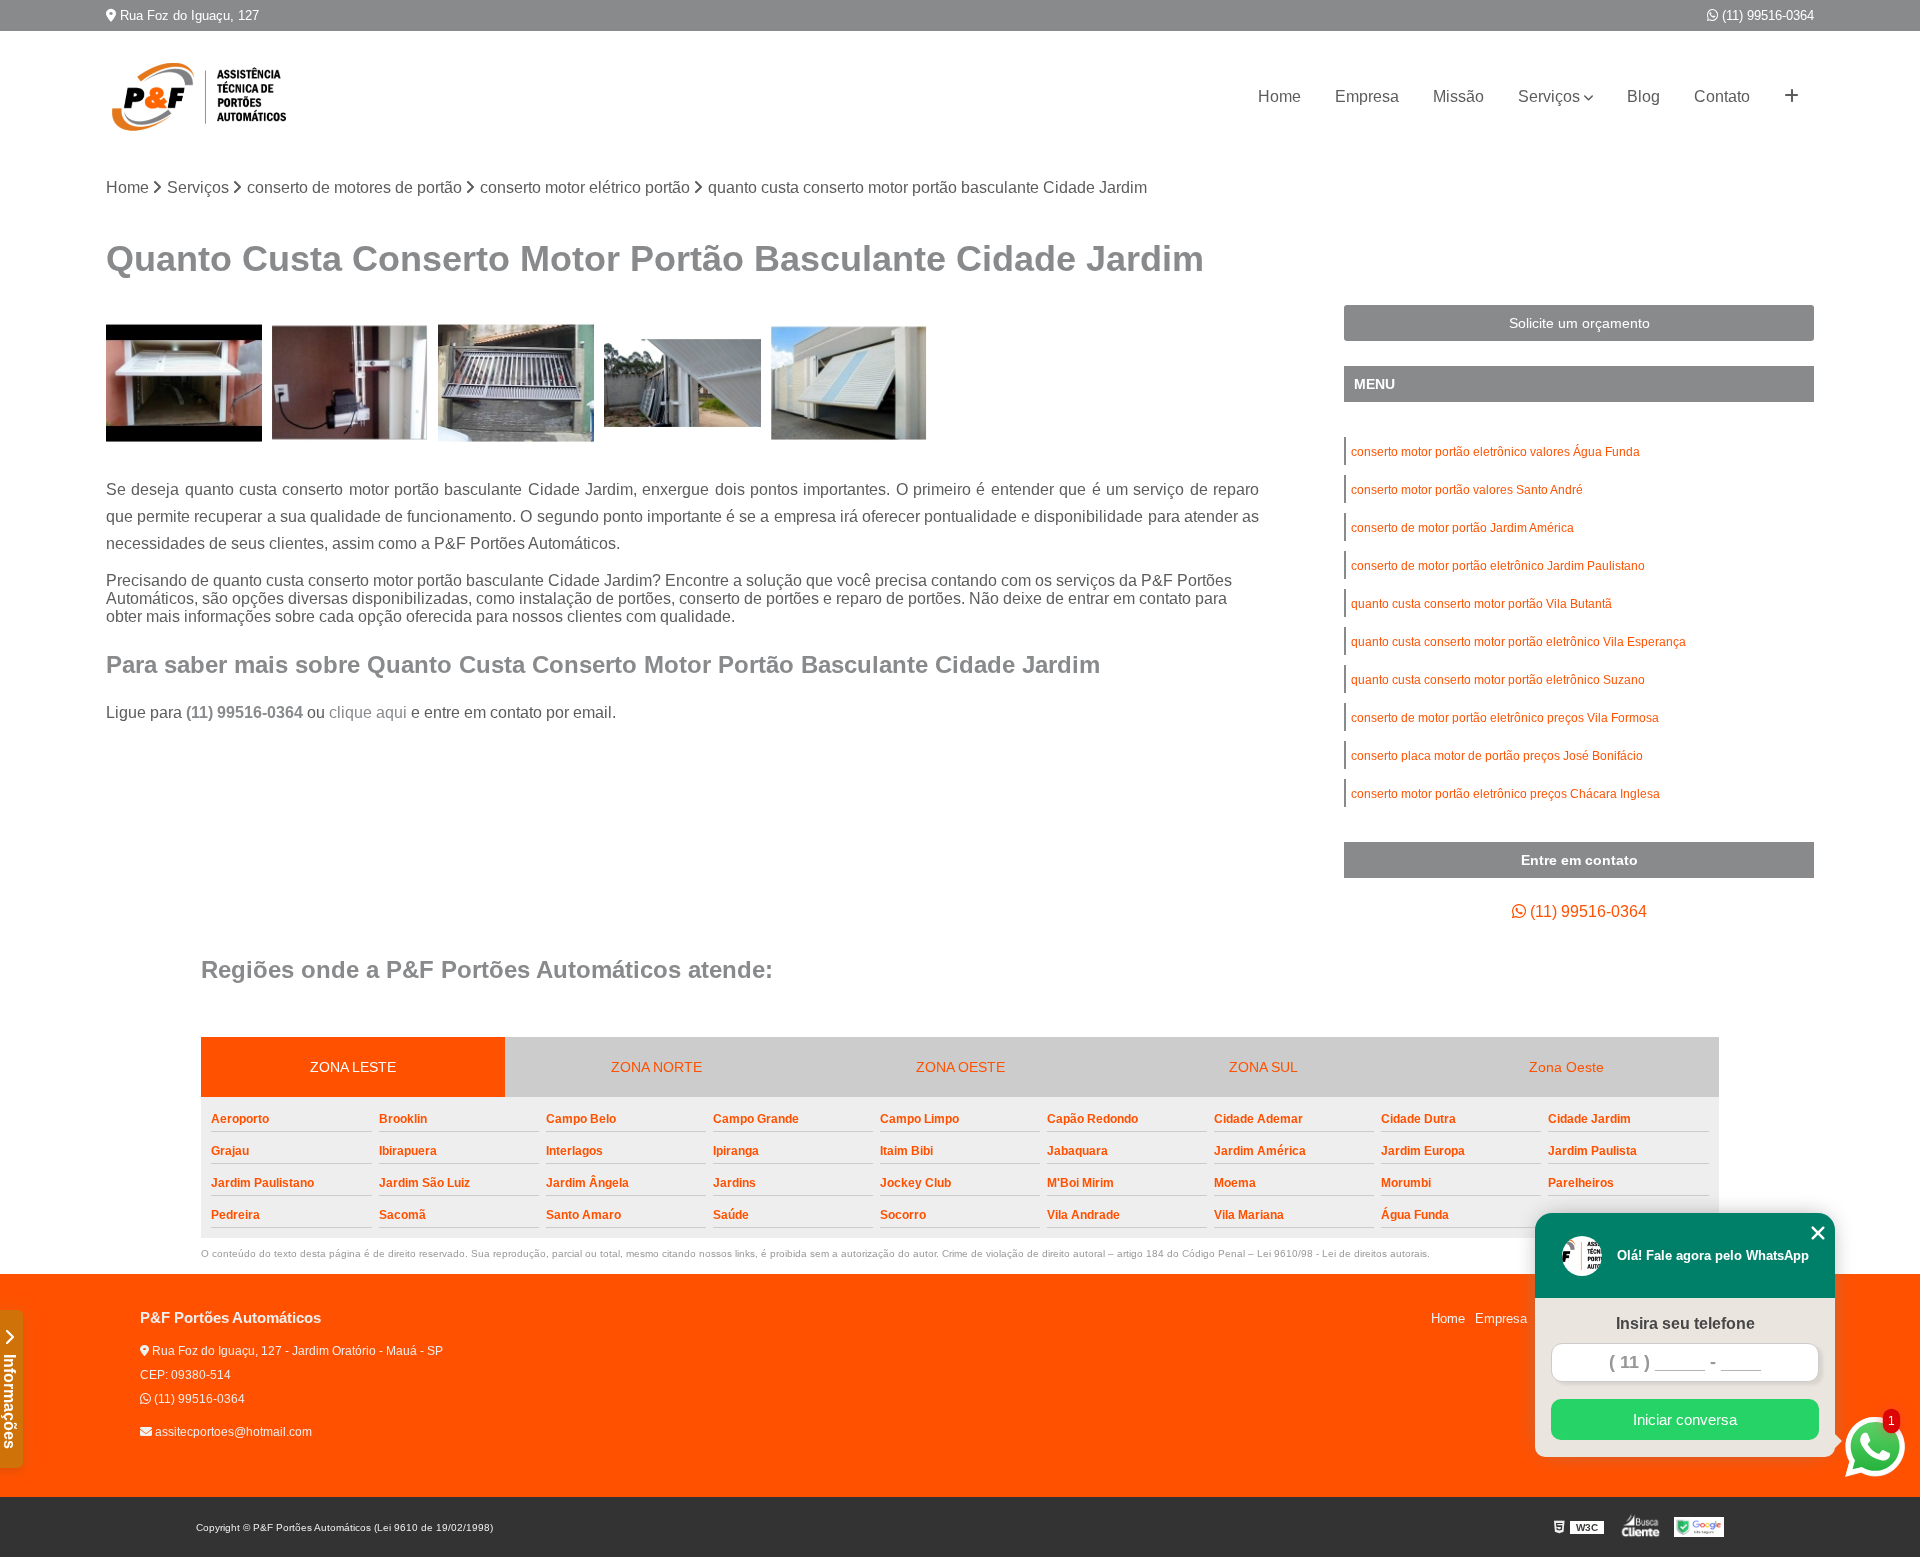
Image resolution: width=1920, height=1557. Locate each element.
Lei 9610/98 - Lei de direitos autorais (1342, 1253)
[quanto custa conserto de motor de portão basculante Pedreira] (516, 383)
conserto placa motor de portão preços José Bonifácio (1497, 756)
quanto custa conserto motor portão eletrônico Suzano (1498, 680)
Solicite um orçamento (1579, 323)
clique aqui (368, 712)
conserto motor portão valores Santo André (1467, 490)
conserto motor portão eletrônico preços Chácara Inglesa (1505, 794)
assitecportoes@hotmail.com (232, 1432)
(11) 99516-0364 (1766, 15)
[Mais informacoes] (1791, 97)
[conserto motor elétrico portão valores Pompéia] (849, 383)
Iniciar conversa (1685, 1419)
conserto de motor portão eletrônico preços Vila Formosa (1505, 718)
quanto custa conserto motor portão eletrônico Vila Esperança (1518, 642)
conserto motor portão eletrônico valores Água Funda (1495, 452)
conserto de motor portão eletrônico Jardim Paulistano (1498, 566)
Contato (1722, 96)
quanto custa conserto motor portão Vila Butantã (1481, 604)
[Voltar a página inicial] (206, 97)
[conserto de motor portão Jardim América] (184, 383)
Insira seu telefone (1685, 1323)
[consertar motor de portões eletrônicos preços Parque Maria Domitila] (350, 383)
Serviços (1549, 96)
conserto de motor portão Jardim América (1462, 528)
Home (1279, 96)
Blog (1643, 96)
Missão (1458, 96)
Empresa (1367, 96)
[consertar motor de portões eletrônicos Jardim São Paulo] (682, 383)
